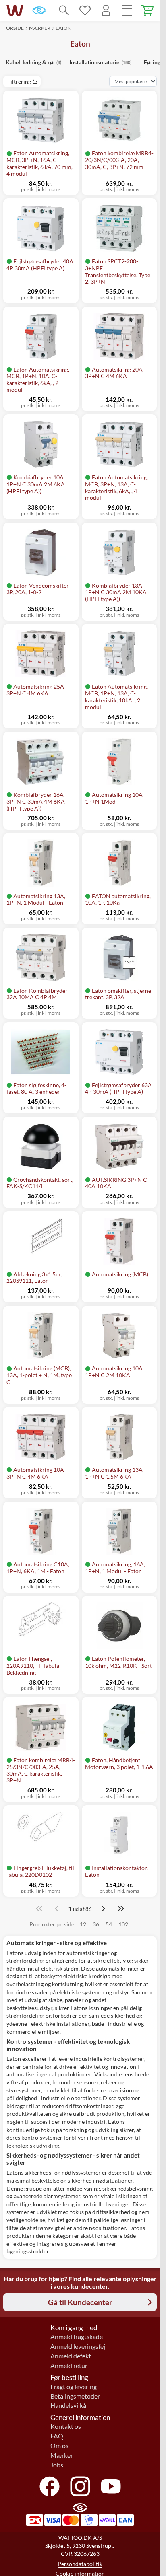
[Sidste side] (121, 1909)
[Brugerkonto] (106, 10)
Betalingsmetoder (75, 2396)
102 (123, 1924)
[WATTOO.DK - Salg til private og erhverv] (15, 10)
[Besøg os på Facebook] (50, 2486)
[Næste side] (103, 1909)
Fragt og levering (74, 2387)
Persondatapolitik (80, 2564)
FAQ (57, 2436)
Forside (13, 28)
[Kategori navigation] (127, 10)
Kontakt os (66, 2426)
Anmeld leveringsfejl (79, 2346)
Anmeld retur (69, 2366)
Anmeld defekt (71, 2356)
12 (83, 1924)
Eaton (63, 28)
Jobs (57, 2465)
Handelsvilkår (70, 2405)
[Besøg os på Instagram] (80, 2486)
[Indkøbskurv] (148, 10)
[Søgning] (64, 10)
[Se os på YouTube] (111, 2486)
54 (109, 1924)
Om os (59, 2446)
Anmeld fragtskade (77, 2337)
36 (96, 1924)
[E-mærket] (39, 10)
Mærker (40, 28)
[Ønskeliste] (85, 10)
